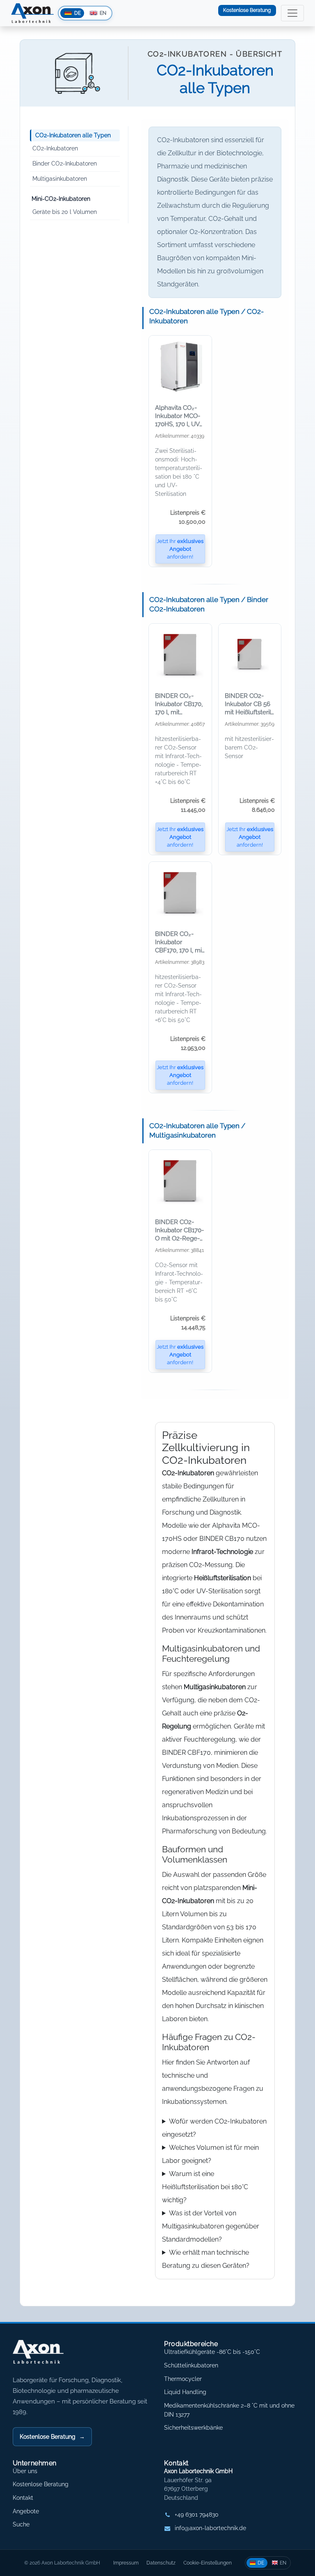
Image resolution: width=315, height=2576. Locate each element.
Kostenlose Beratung (247, 10)
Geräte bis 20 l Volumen (65, 212)
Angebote (26, 2511)
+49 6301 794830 (197, 2515)
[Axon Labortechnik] (47, 2356)
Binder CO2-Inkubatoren (65, 164)
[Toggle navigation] (292, 13)
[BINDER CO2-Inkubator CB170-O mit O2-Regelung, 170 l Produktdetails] (180, 1181)
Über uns (25, 2471)
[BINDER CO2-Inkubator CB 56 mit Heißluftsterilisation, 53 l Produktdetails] (250, 654)
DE (261, 2563)
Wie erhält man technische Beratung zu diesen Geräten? (206, 2259)
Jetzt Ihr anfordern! (180, 549)
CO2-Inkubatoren (55, 148)
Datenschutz (161, 2563)
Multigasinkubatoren (60, 179)
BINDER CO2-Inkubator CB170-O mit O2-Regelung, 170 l (179, 1230)
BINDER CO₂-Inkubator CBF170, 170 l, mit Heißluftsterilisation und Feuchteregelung (180, 942)
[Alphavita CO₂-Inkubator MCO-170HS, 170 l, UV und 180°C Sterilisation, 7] (180, 366)
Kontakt (23, 2498)
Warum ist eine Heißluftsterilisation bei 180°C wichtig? (205, 2187)
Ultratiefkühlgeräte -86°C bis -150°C (212, 2352)
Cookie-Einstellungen (208, 2563)
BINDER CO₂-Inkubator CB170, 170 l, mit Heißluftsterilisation (179, 704)
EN (283, 2563)
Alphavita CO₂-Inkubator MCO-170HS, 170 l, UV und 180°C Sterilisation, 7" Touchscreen (179, 416)
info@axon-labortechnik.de (210, 2528)
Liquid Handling (185, 2392)
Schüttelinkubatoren (191, 2365)
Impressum (126, 2563)
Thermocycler (183, 2379)
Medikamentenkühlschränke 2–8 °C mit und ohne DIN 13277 (229, 2410)
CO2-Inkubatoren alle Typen (73, 135)
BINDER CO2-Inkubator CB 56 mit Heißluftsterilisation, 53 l (250, 704)
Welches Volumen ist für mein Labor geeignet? (210, 2154)
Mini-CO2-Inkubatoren (61, 199)
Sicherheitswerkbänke (193, 2428)
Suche (21, 2524)
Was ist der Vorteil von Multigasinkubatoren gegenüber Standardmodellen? (211, 2226)
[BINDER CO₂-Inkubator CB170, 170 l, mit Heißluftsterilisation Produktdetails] (180, 654)
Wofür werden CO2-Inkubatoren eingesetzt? (214, 2128)
